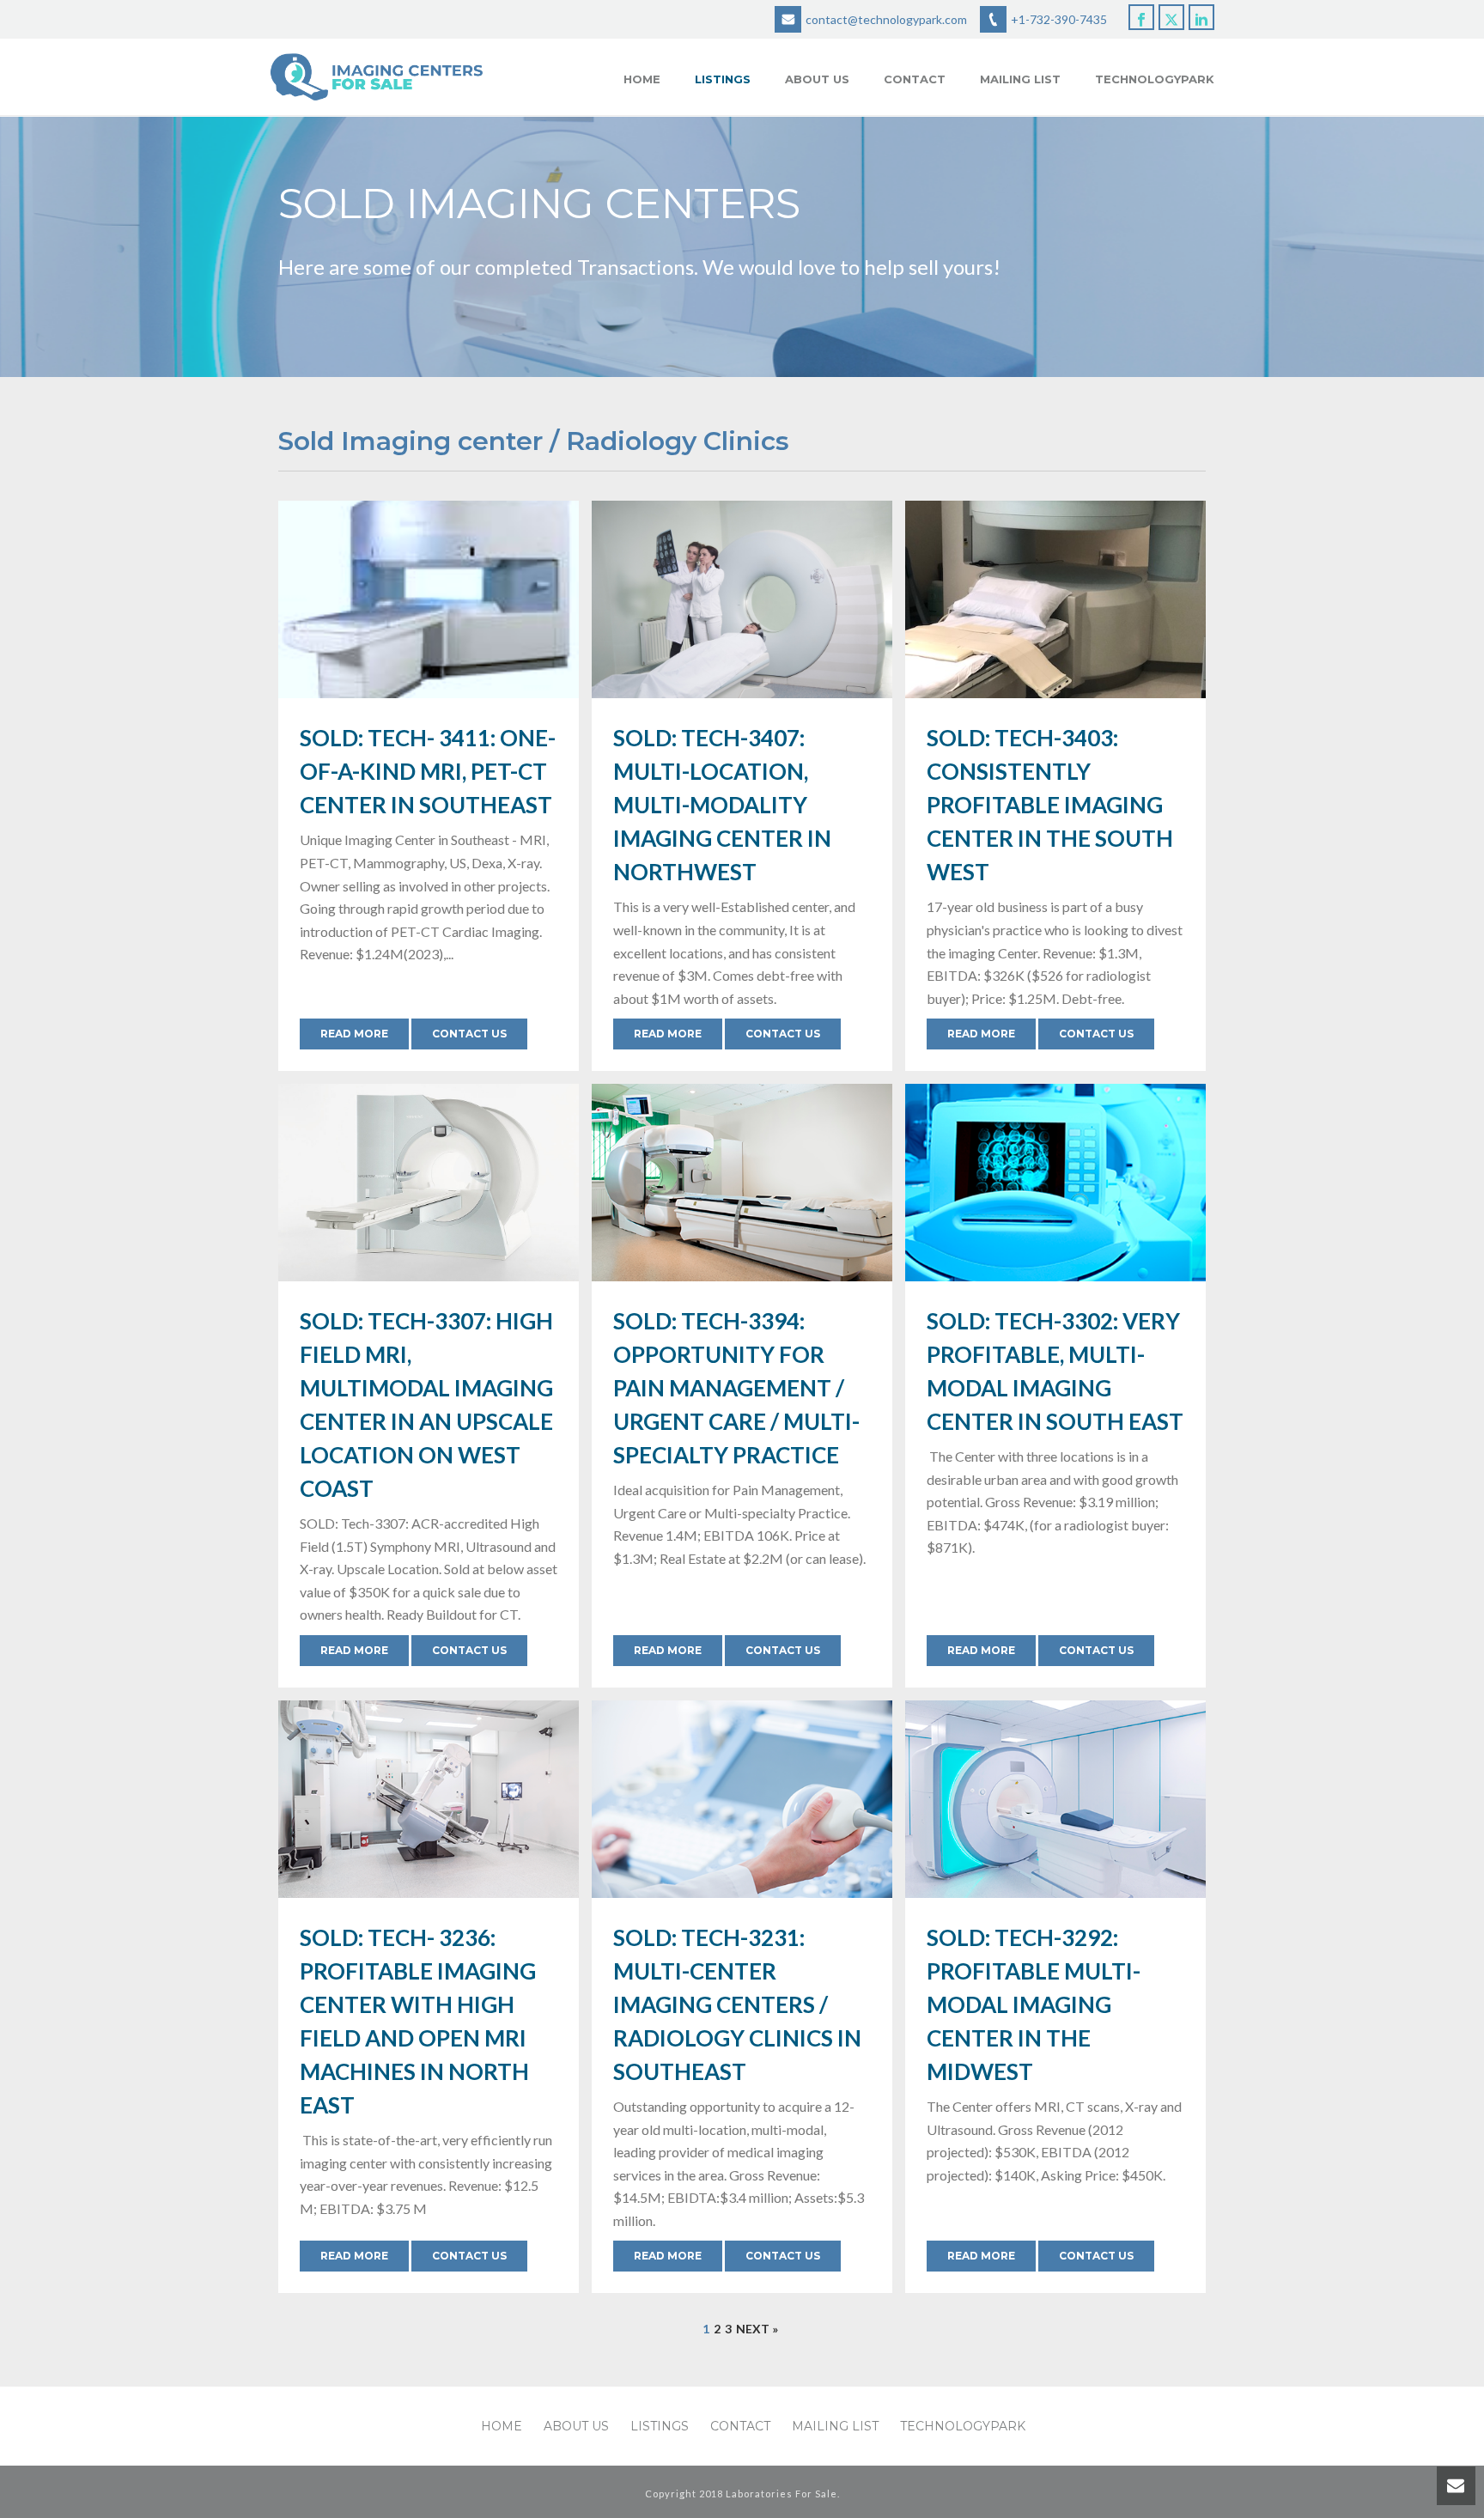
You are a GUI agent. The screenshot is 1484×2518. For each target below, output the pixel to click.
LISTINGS (723, 79)
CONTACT (915, 79)
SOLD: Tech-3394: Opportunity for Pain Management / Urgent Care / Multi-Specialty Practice (736, 1388)
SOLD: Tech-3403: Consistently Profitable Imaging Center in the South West (1050, 805)
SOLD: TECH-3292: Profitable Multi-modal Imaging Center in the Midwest (1034, 2004)
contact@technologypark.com (886, 19)
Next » (757, 2329)
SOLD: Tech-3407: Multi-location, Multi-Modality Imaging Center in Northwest (722, 805)
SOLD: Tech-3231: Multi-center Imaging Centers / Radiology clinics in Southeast (737, 2004)
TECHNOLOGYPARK (1155, 79)
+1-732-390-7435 (1059, 19)
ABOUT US (817, 79)
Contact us (469, 1034)
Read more (354, 1034)
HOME (642, 79)
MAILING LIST (1020, 79)
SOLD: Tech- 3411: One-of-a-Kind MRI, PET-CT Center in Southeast (428, 771)
